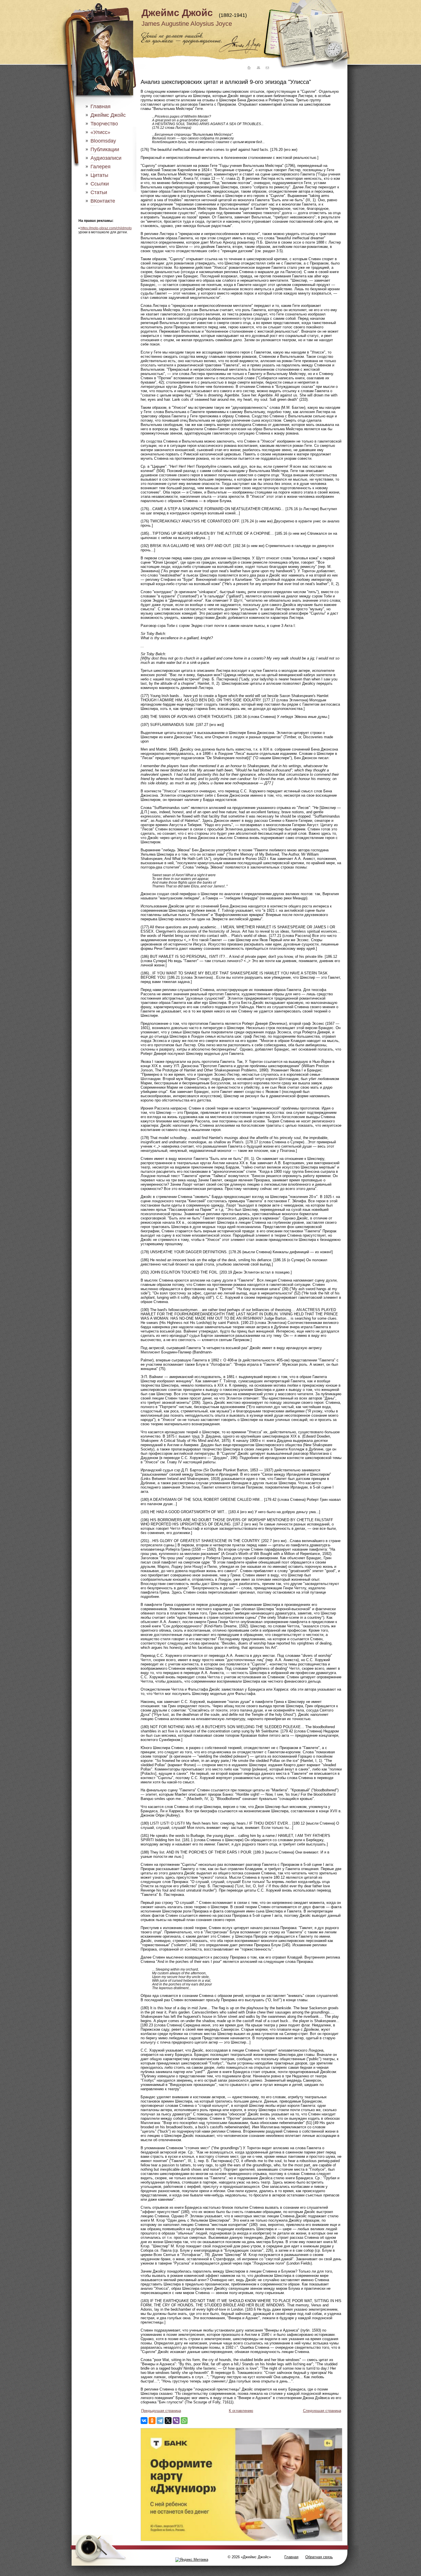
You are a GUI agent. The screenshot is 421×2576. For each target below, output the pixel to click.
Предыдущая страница (161, 2411)
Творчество (104, 124)
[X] (168, 2421)
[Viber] (176, 2421)
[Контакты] (267, 68)
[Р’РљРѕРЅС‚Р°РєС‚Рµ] (144, 2421)
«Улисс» (100, 132)
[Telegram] (160, 2421)
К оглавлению (241, 2411)
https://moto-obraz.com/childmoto (106, 228)
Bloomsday (103, 141)
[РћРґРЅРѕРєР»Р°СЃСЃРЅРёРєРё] (152, 2421)
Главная (101, 106)
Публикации (105, 149)
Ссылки (100, 184)
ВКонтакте (103, 201)
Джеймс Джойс (177, 13)
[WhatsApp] (184, 2421)
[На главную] (248, 68)
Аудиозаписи (106, 158)
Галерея (101, 167)
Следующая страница (322, 2411)
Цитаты (99, 175)
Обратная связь (319, 2557)
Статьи (99, 192)
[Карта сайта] (258, 68)
